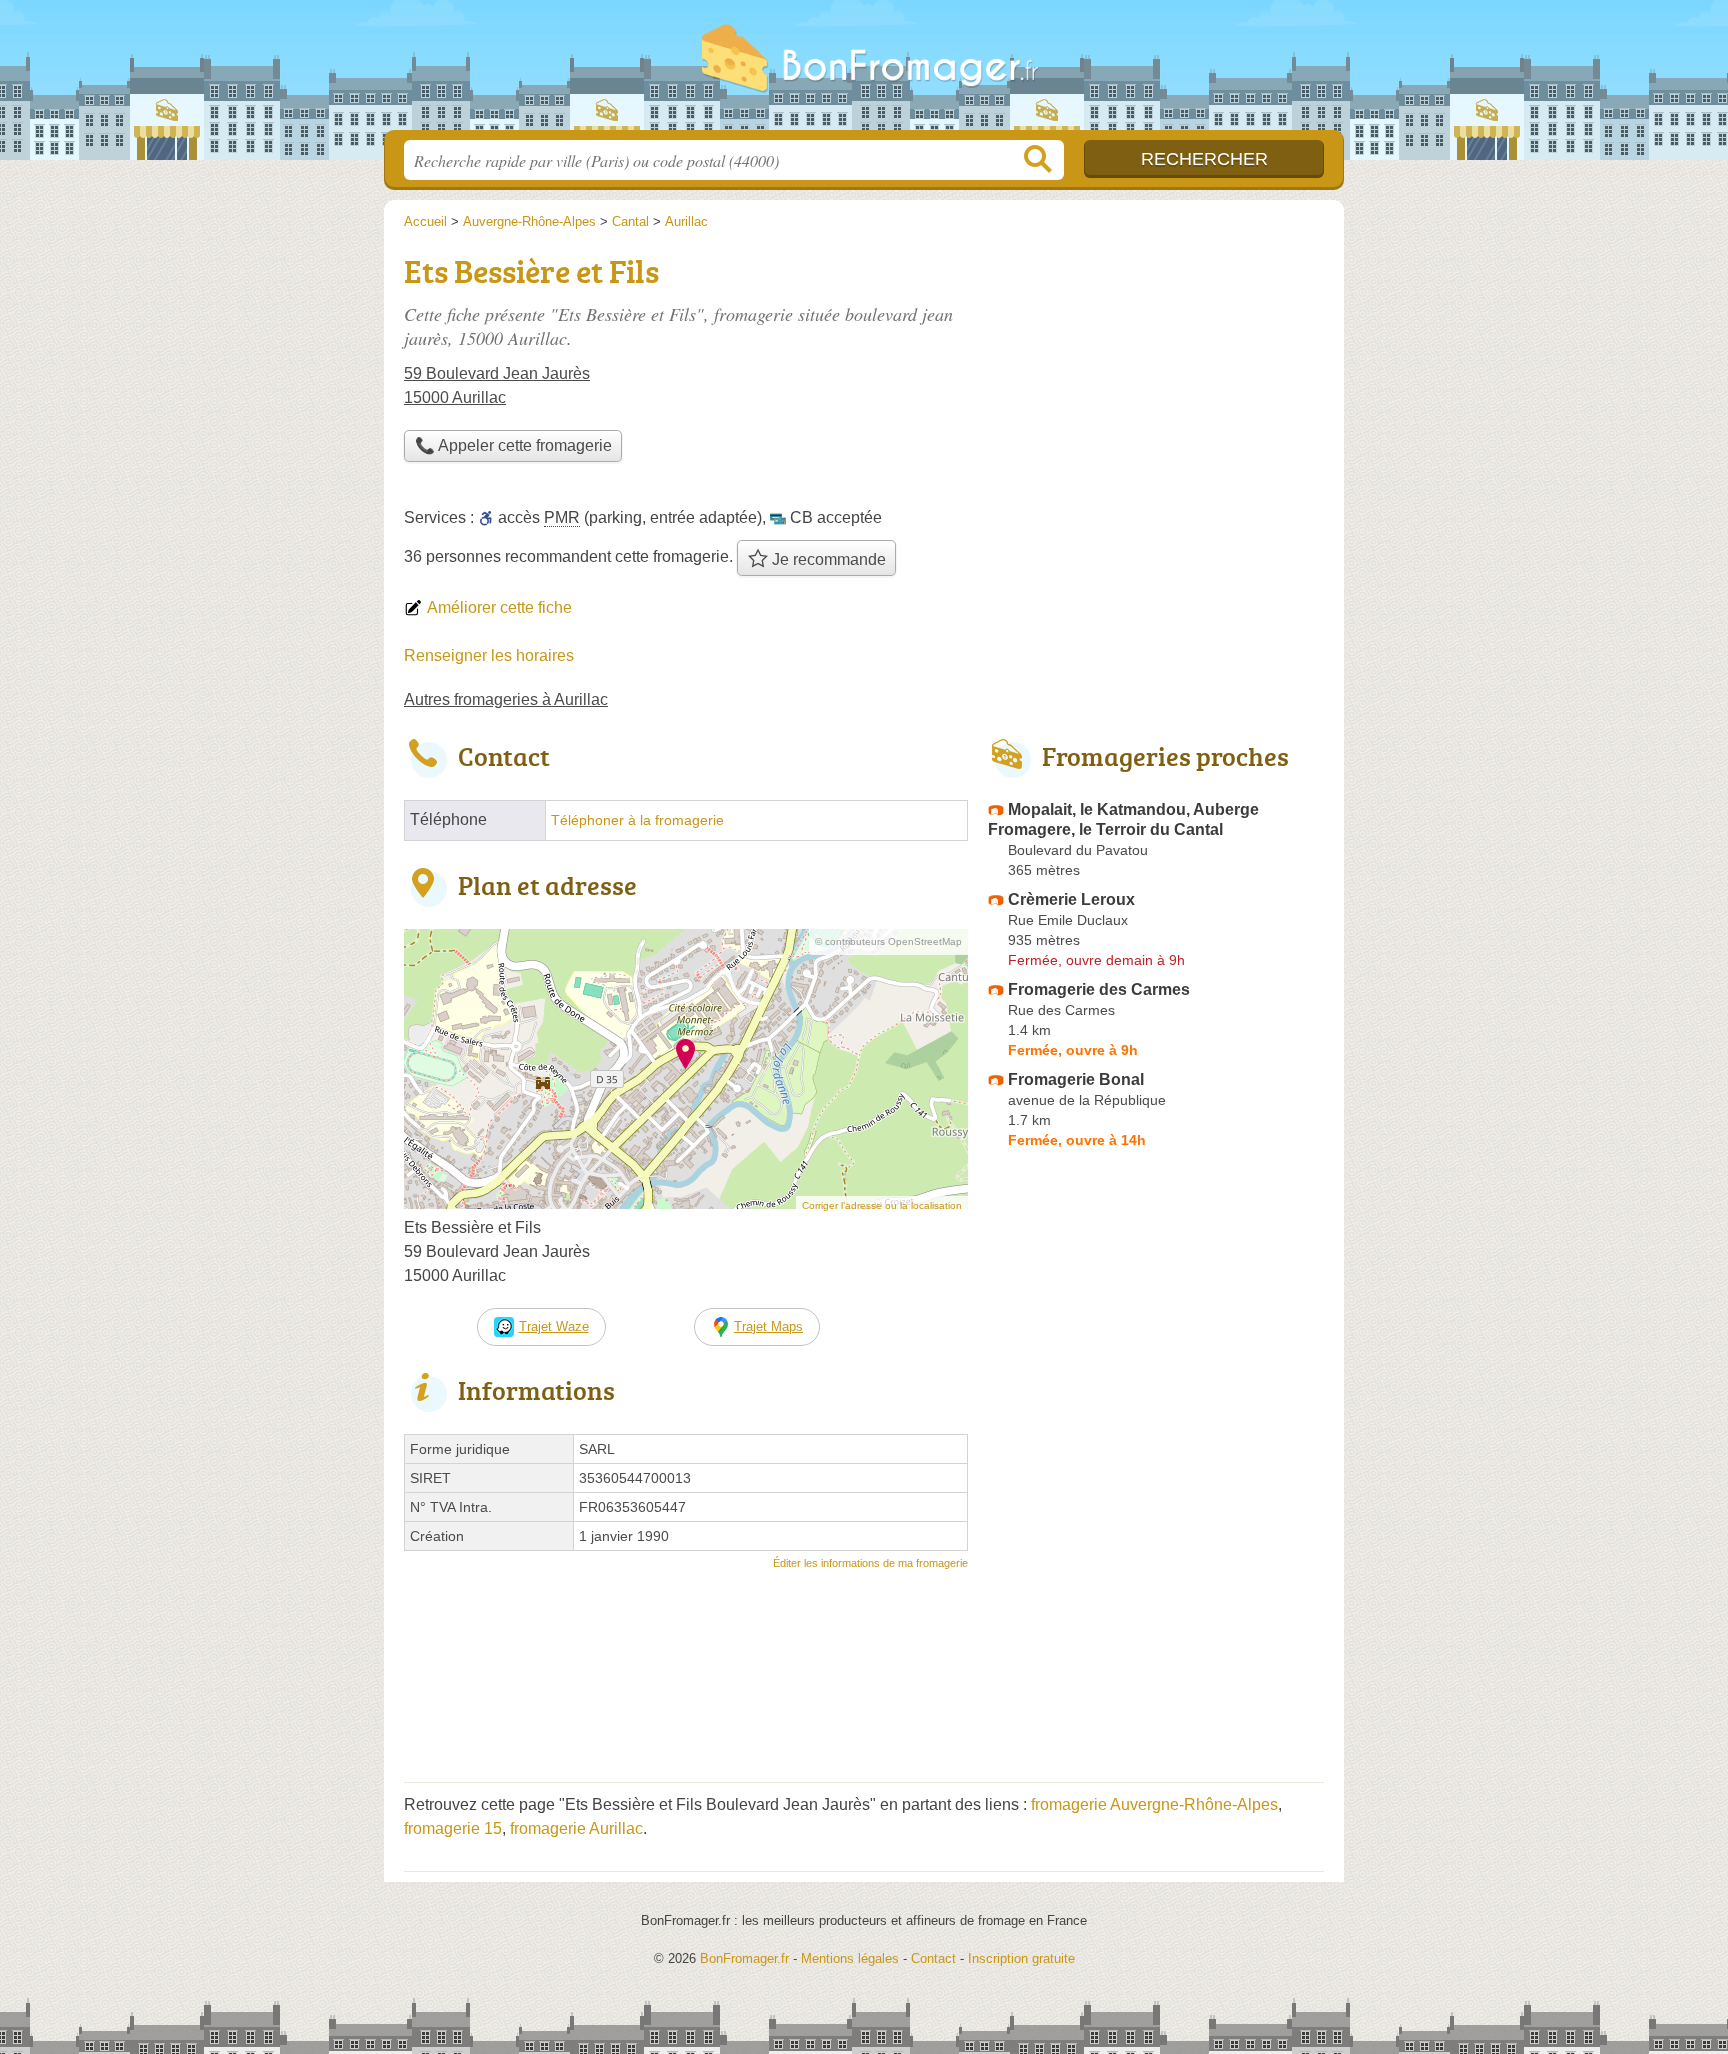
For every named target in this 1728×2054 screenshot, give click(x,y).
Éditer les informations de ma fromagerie (870, 1563)
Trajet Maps (768, 1326)
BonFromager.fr (864, 71)
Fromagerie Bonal (1076, 1079)
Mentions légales (850, 1958)
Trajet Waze (554, 1326)
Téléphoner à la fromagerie (637, 820)
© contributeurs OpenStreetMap (888, 941)
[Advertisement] (1156, 386)
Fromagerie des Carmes (1099, 989)
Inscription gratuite (1021, 1958)
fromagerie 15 (453, 1828)
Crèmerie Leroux (1071, 899)
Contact (933, 1958)
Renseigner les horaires (489, 655)
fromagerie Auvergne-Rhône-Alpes (1154, 1804)
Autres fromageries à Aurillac (506, 699)
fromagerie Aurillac (576, 1828)
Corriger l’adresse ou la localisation (882, 1205)
